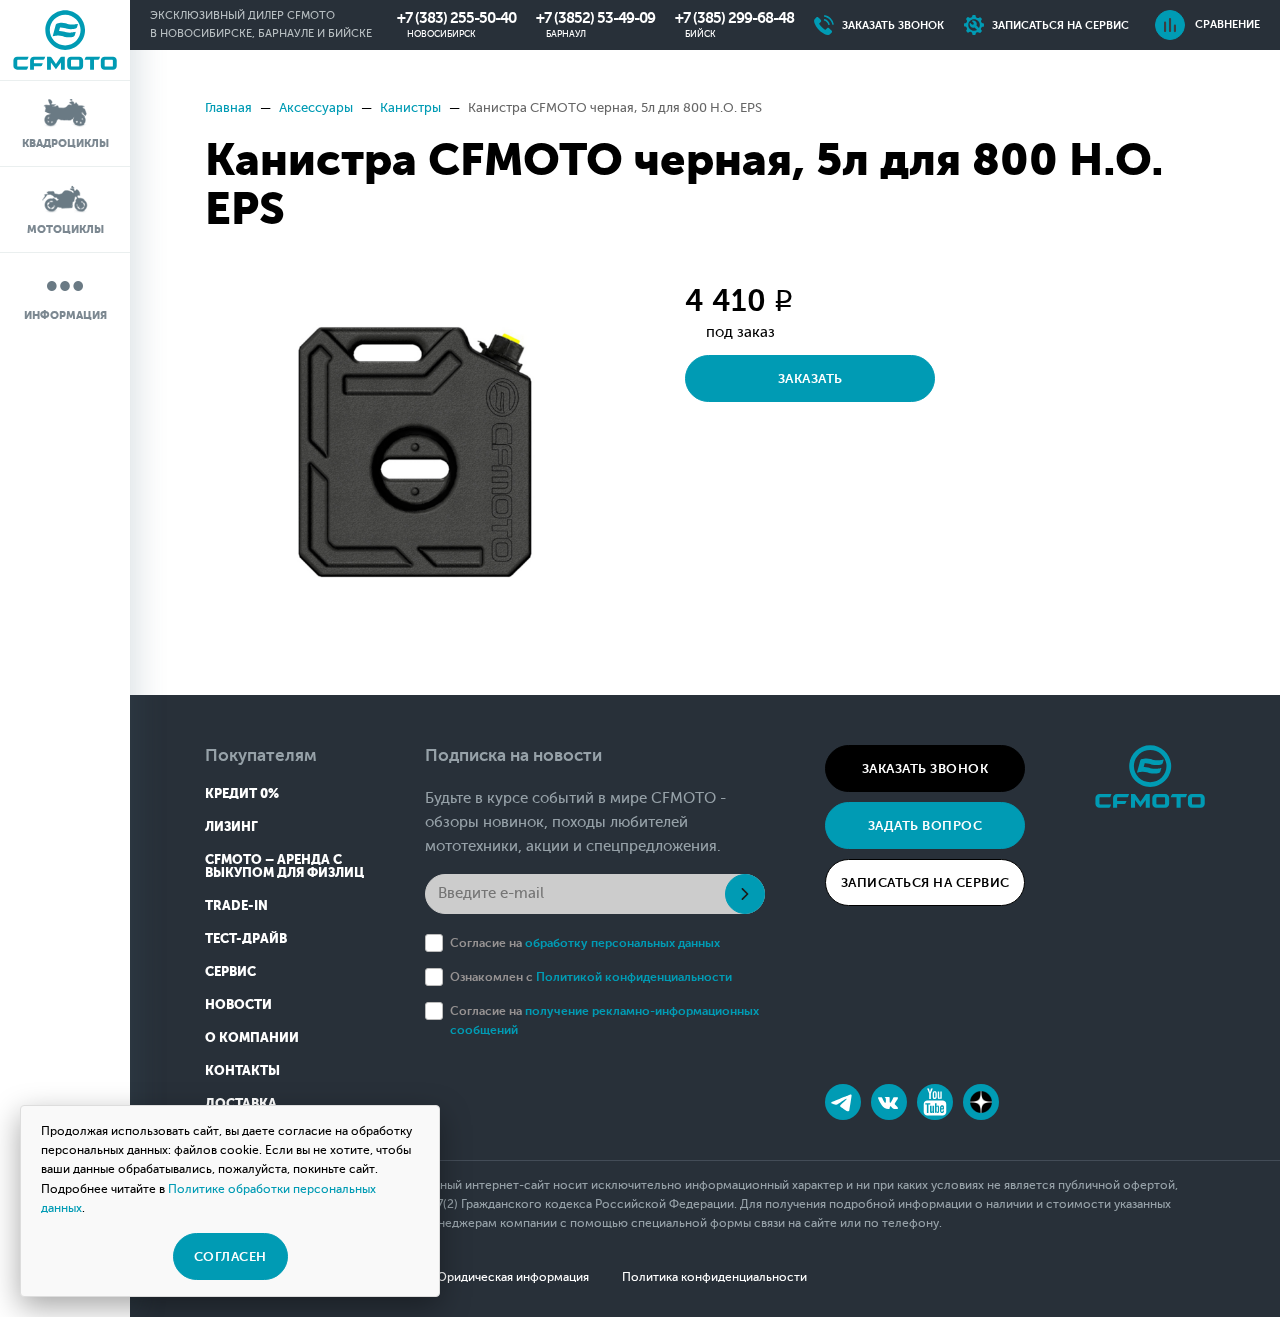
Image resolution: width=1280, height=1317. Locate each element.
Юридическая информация (511, 1277)
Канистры (410, 107)
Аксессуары (316, 107)
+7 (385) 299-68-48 (734, 18)
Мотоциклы (65, 229)
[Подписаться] (745, 894)
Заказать (810, 378)
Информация (65, 315)
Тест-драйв (246, 938)
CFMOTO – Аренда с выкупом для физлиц (284, 866)
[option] (415, 452)
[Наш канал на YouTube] (935, 1102)
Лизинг (231, 826)
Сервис (230, 971)
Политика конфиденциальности (714, 1277)
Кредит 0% (242, 793)
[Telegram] (843, 1102)
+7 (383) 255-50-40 (456, 18)
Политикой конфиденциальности (634, 977)
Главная (228, 107)
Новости (238, 1004)
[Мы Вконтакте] (889, 1102)
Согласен (230, 1256)
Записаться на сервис (925, 882)
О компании (252, 1037)
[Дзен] (981, 1102)
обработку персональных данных (622, 943)
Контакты (242, 1070)
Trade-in (236, 905)
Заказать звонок (925, 768)
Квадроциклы (65, 143)
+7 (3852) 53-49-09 (595, 18)
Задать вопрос (925, 825)
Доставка (241, 1103)
